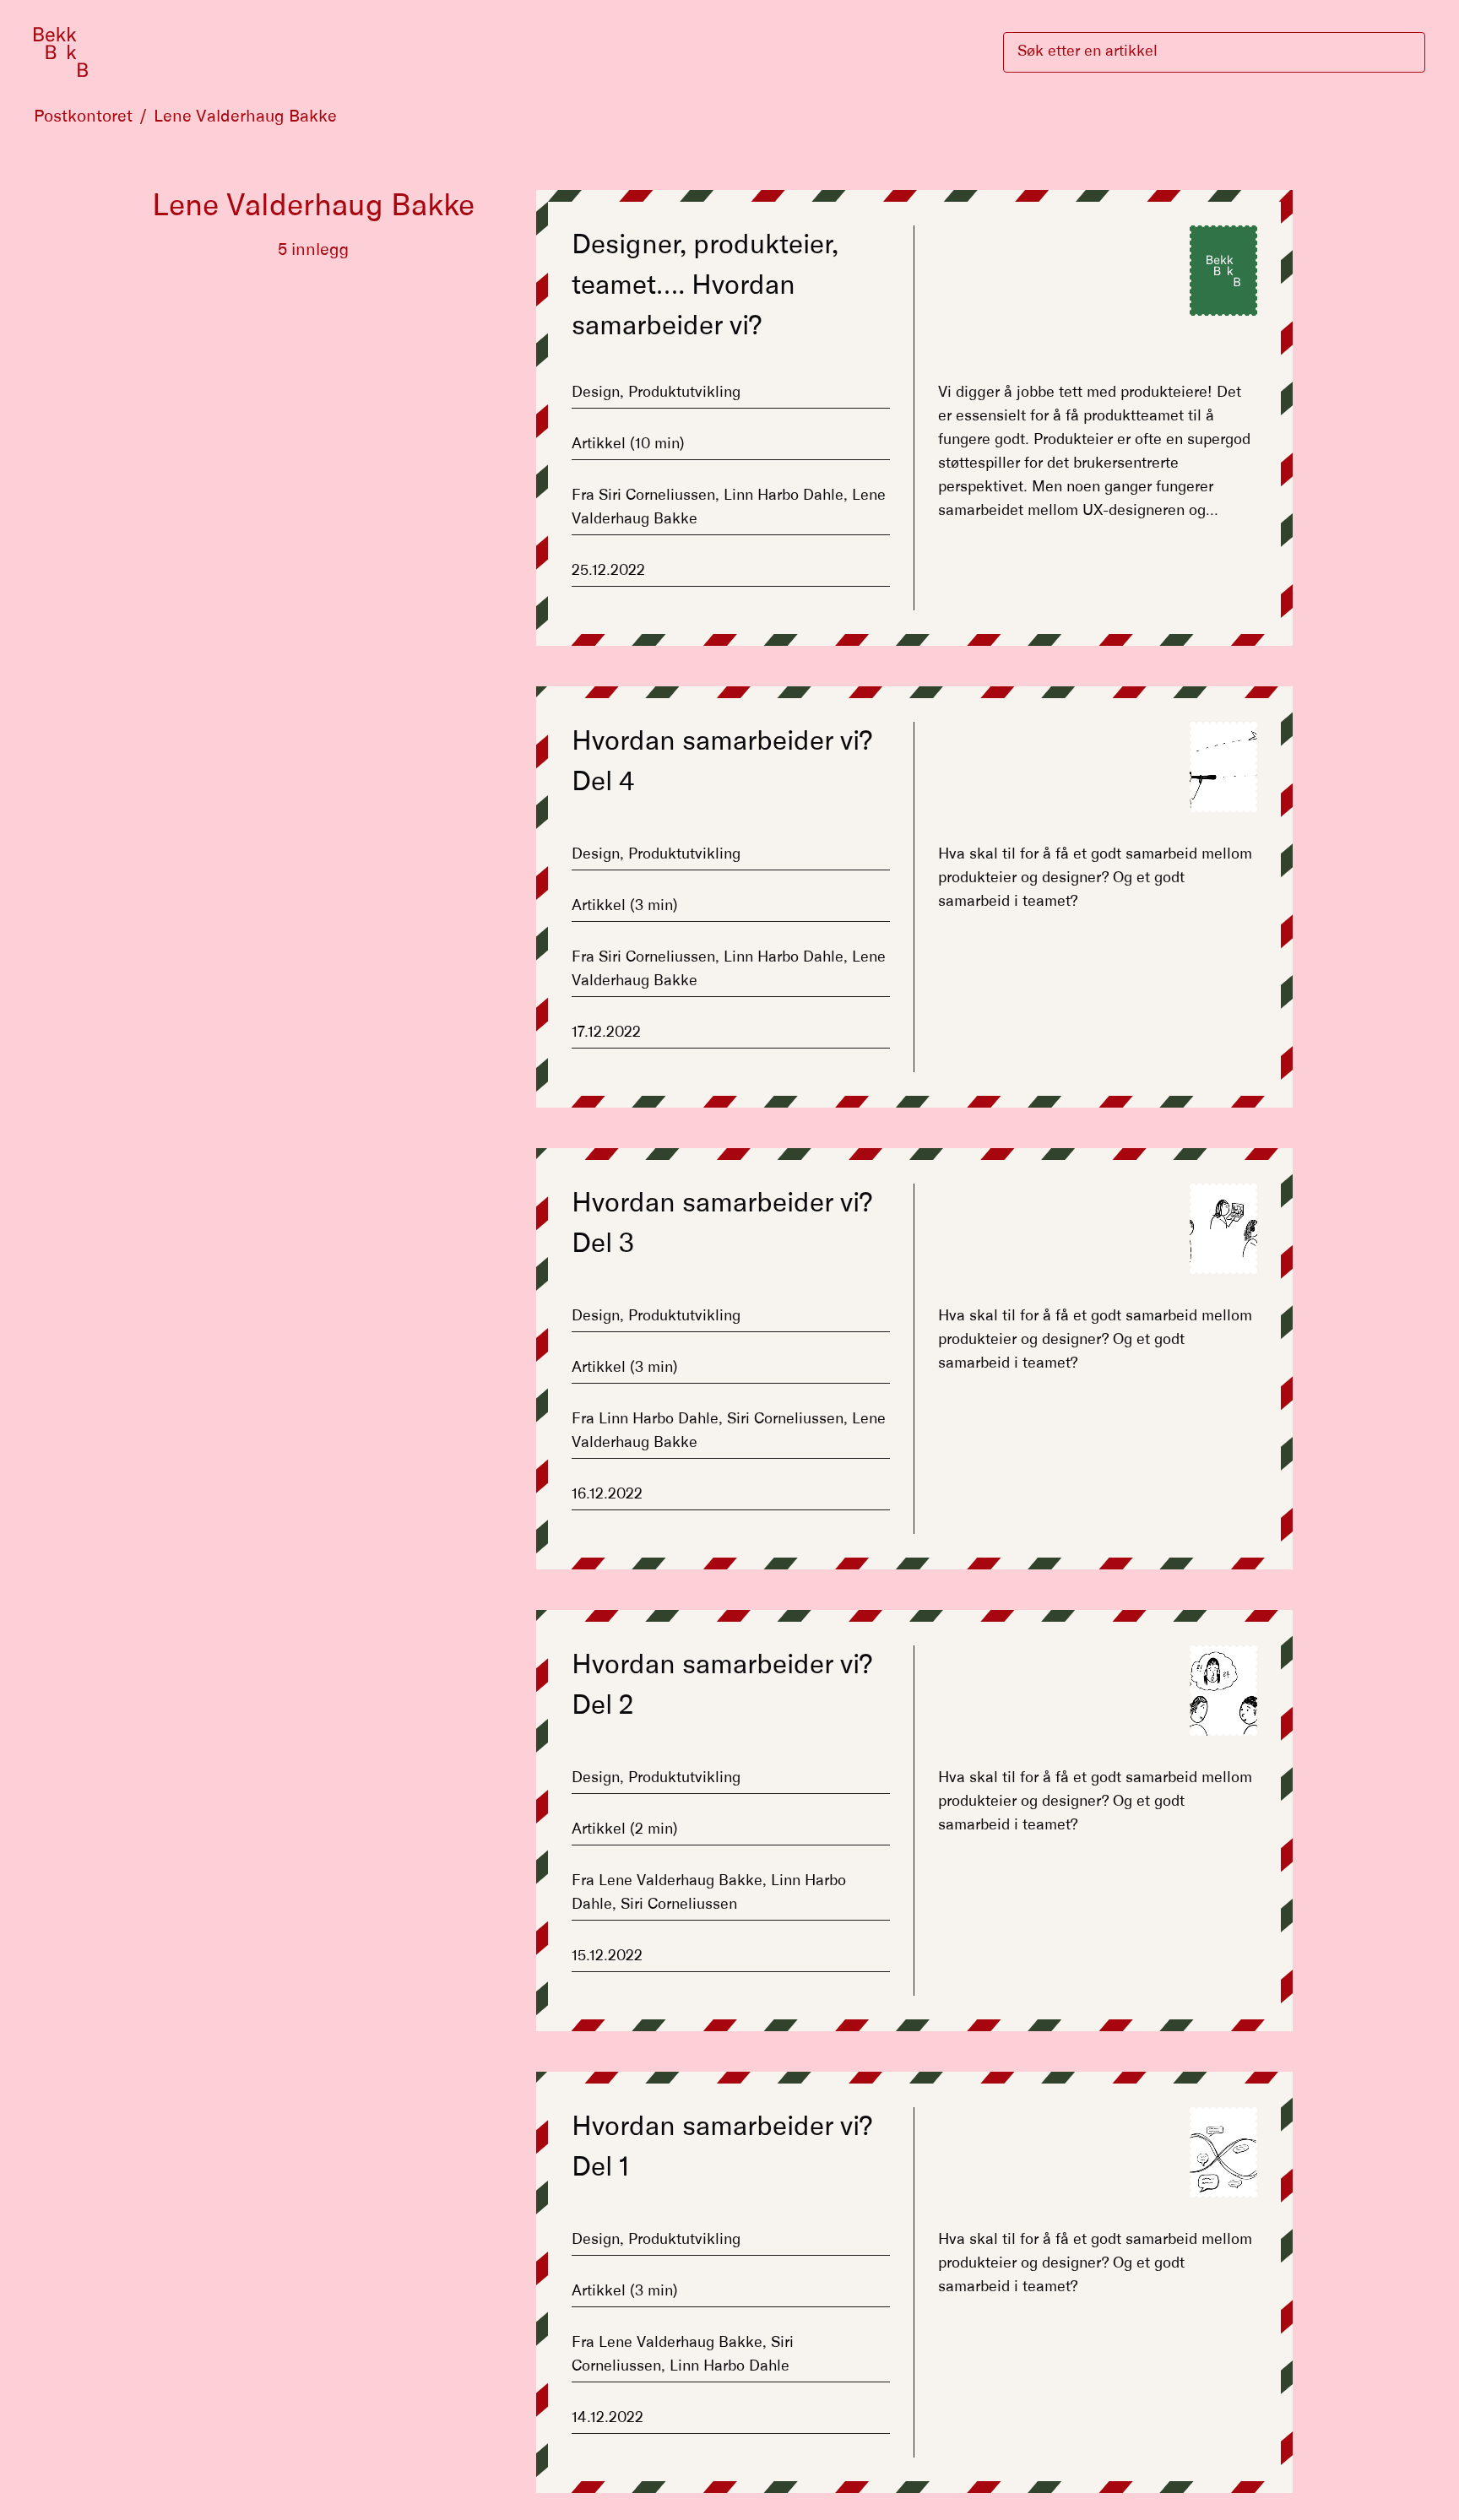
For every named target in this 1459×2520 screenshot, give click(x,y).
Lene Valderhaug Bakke (245, 117)
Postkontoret (83, 117)
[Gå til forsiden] (61, 52)
